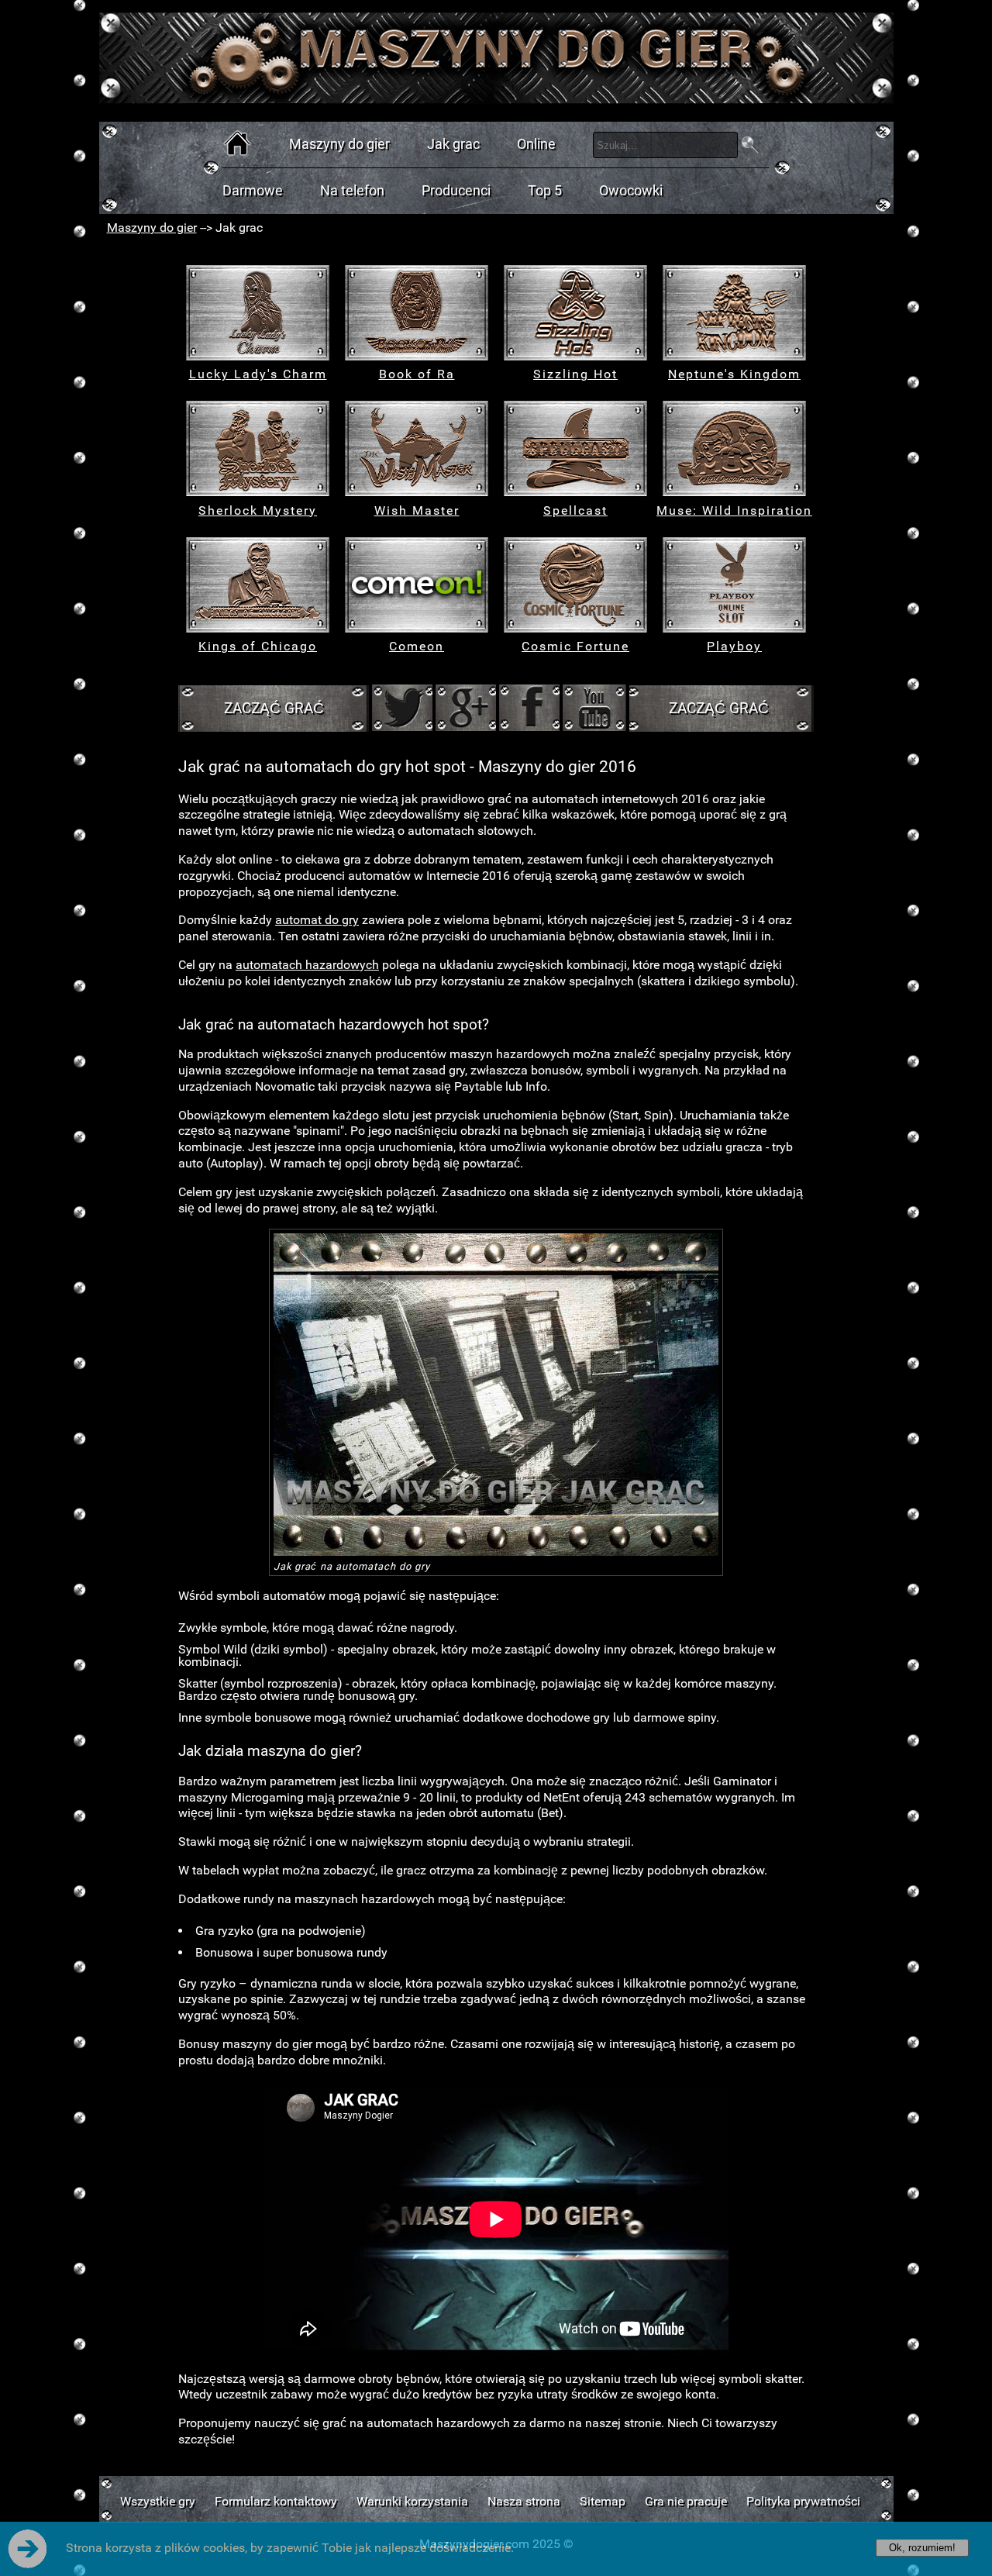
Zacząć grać (274, 708)
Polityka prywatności (803, 2501)
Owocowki (631, 191)
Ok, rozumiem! (922, 2548)
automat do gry (317, 920)
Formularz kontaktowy (276, 2501)
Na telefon (352, 191)
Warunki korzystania (412, 2501)
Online (536, 144)
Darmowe (253, 191)
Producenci (456, 191)
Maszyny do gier (339, 144)
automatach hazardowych (307, 965)
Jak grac (453, 144)
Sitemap (603, 2501)
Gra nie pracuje (686, 2501)
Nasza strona (524, 2501)
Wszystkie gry (158, 2501)
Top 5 (545, 191)
